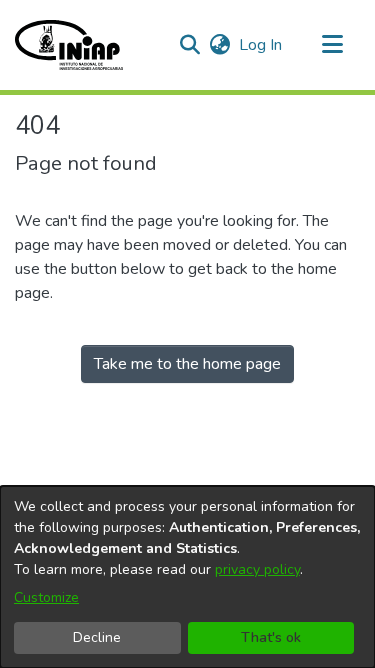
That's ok (271, 637)
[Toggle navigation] (332, 45)
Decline (97, 637)
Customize (46, 597)
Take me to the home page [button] (187, 364)
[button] (69, 45)
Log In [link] (261, 45)
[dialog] (187, 577)
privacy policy (257, 569)
